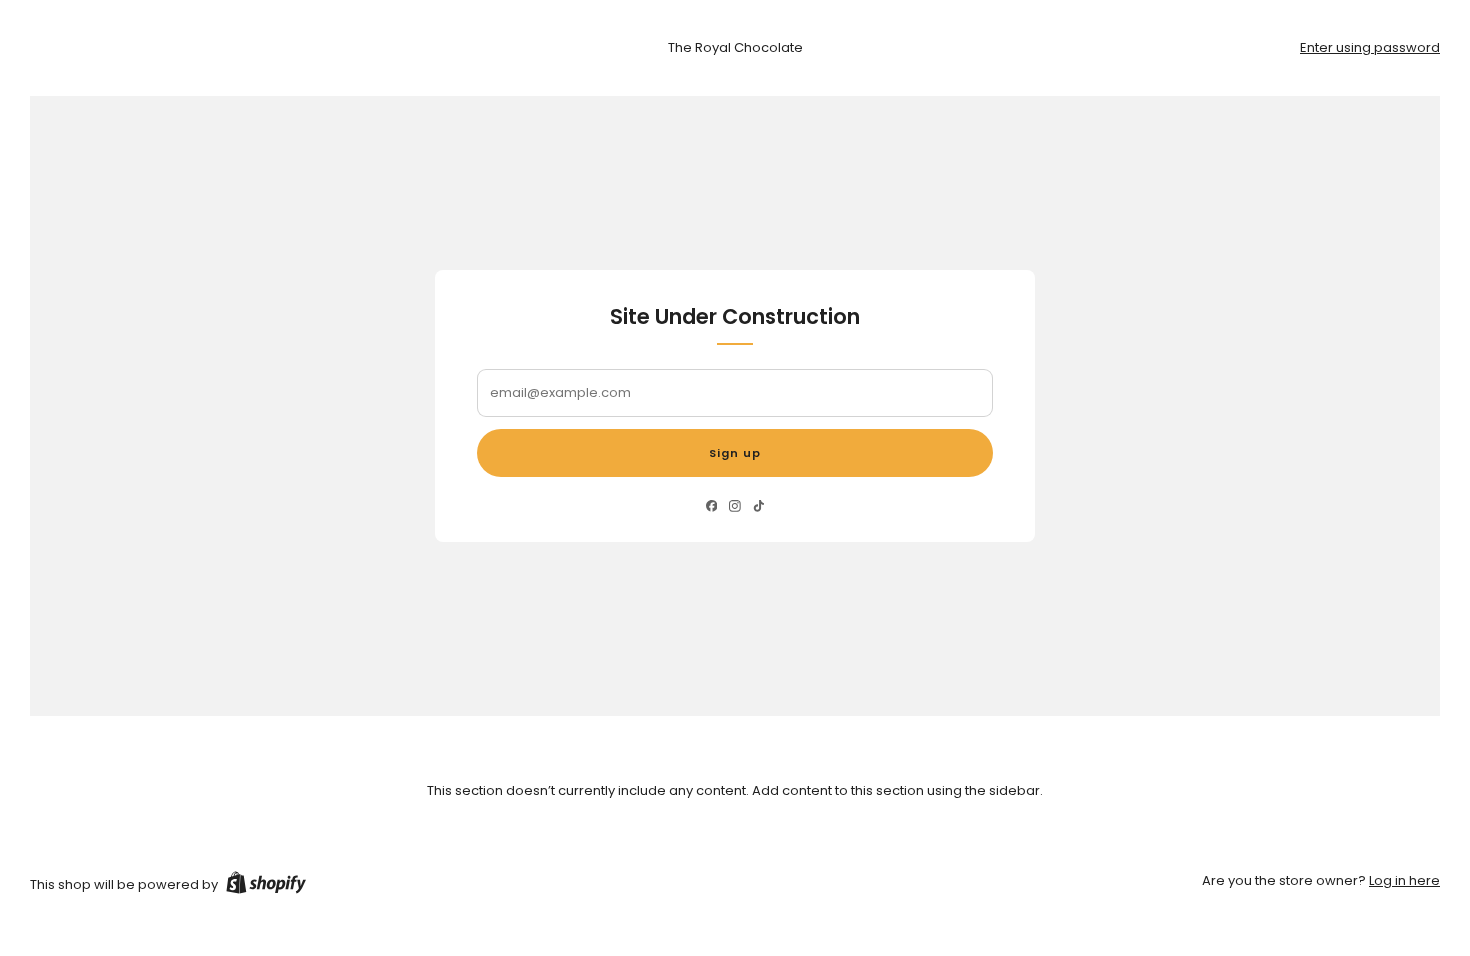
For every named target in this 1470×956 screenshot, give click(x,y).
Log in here (1404, 880)
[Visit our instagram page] (734, 506)
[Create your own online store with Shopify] (266, 886)
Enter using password (1370, 47)
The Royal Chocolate (735, 47)
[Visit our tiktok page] (758, 506)
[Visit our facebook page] (711, 506)
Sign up (735, 453)
